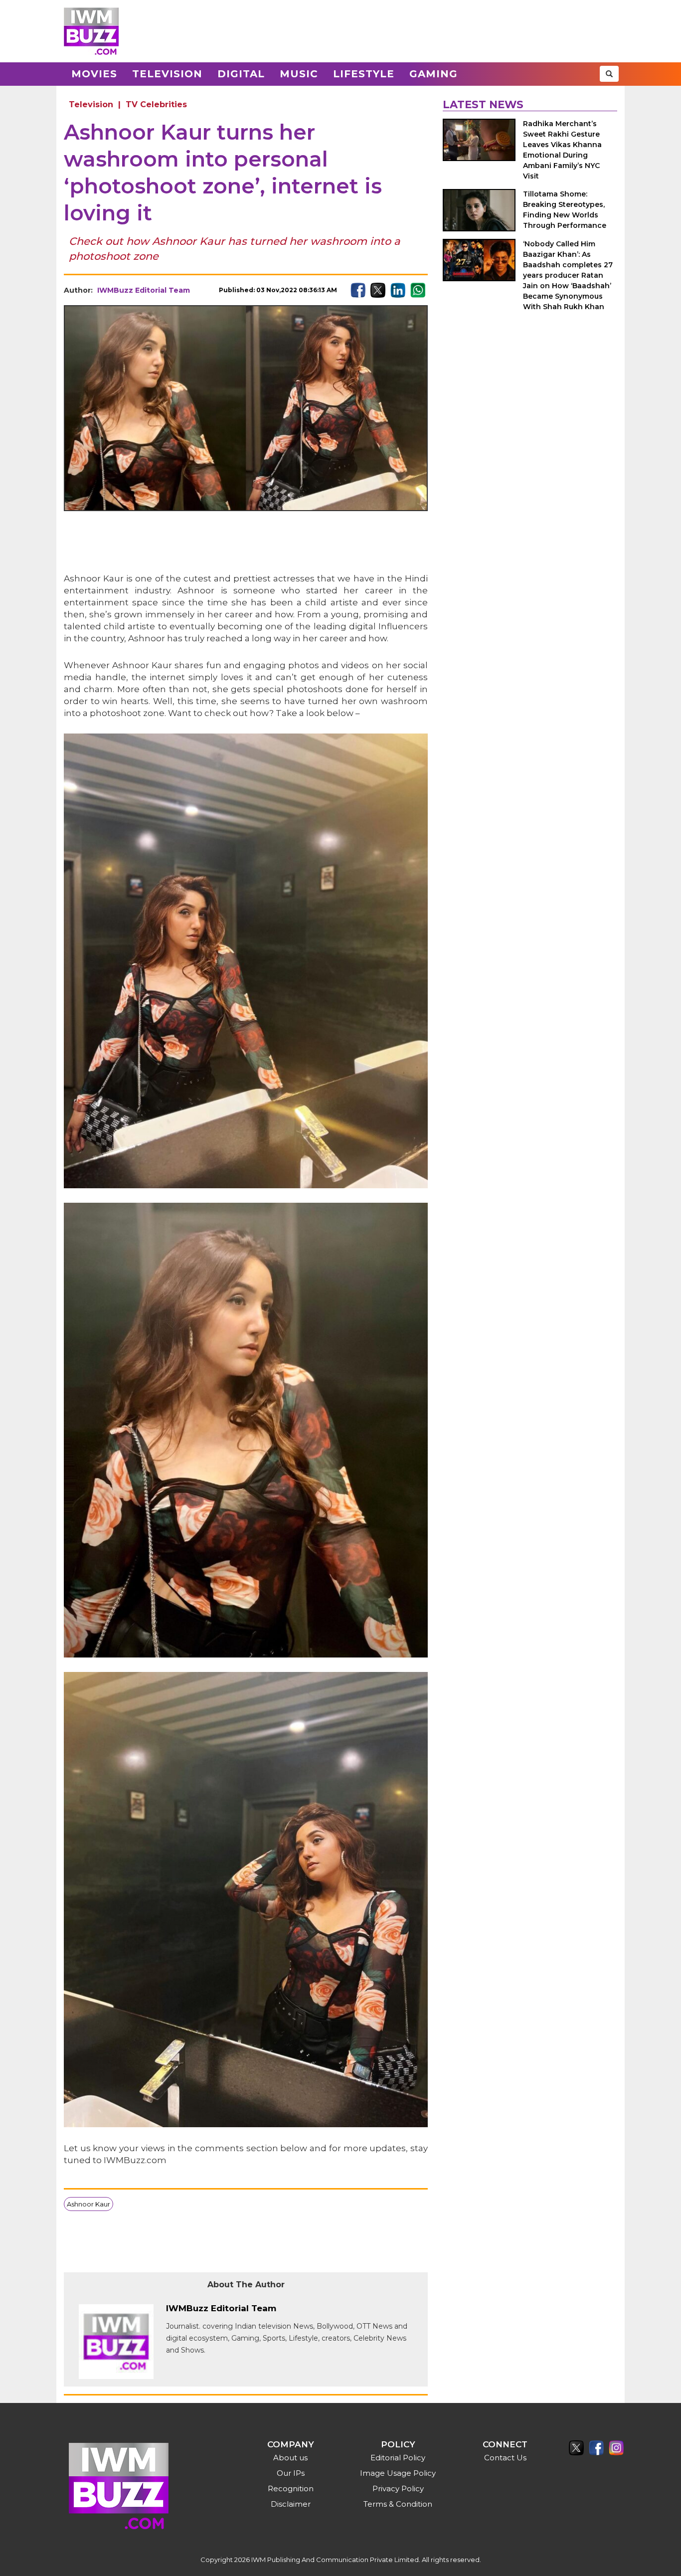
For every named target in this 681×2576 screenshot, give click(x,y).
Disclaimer (291, 2504)
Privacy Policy (398, 2488)
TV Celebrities (156, 104)
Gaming (433, 74)
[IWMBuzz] (91, 31)
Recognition (291, 2488)
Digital (241, 74)
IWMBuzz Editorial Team (144, 290)
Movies (94, 74)
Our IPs (291, 2473)
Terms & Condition (398, 2504)
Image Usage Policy (398, 2473)
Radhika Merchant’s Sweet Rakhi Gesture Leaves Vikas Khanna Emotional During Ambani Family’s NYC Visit (562, 150)
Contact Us (505, 2458)
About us (290, 2458)
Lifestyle (364, 74)
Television (167, 74)
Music (299, 74)
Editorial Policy (398, 2458)
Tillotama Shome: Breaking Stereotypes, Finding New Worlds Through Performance (565, 210)
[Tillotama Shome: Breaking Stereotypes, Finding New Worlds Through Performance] (479, 210)
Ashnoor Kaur (88, 2204)
